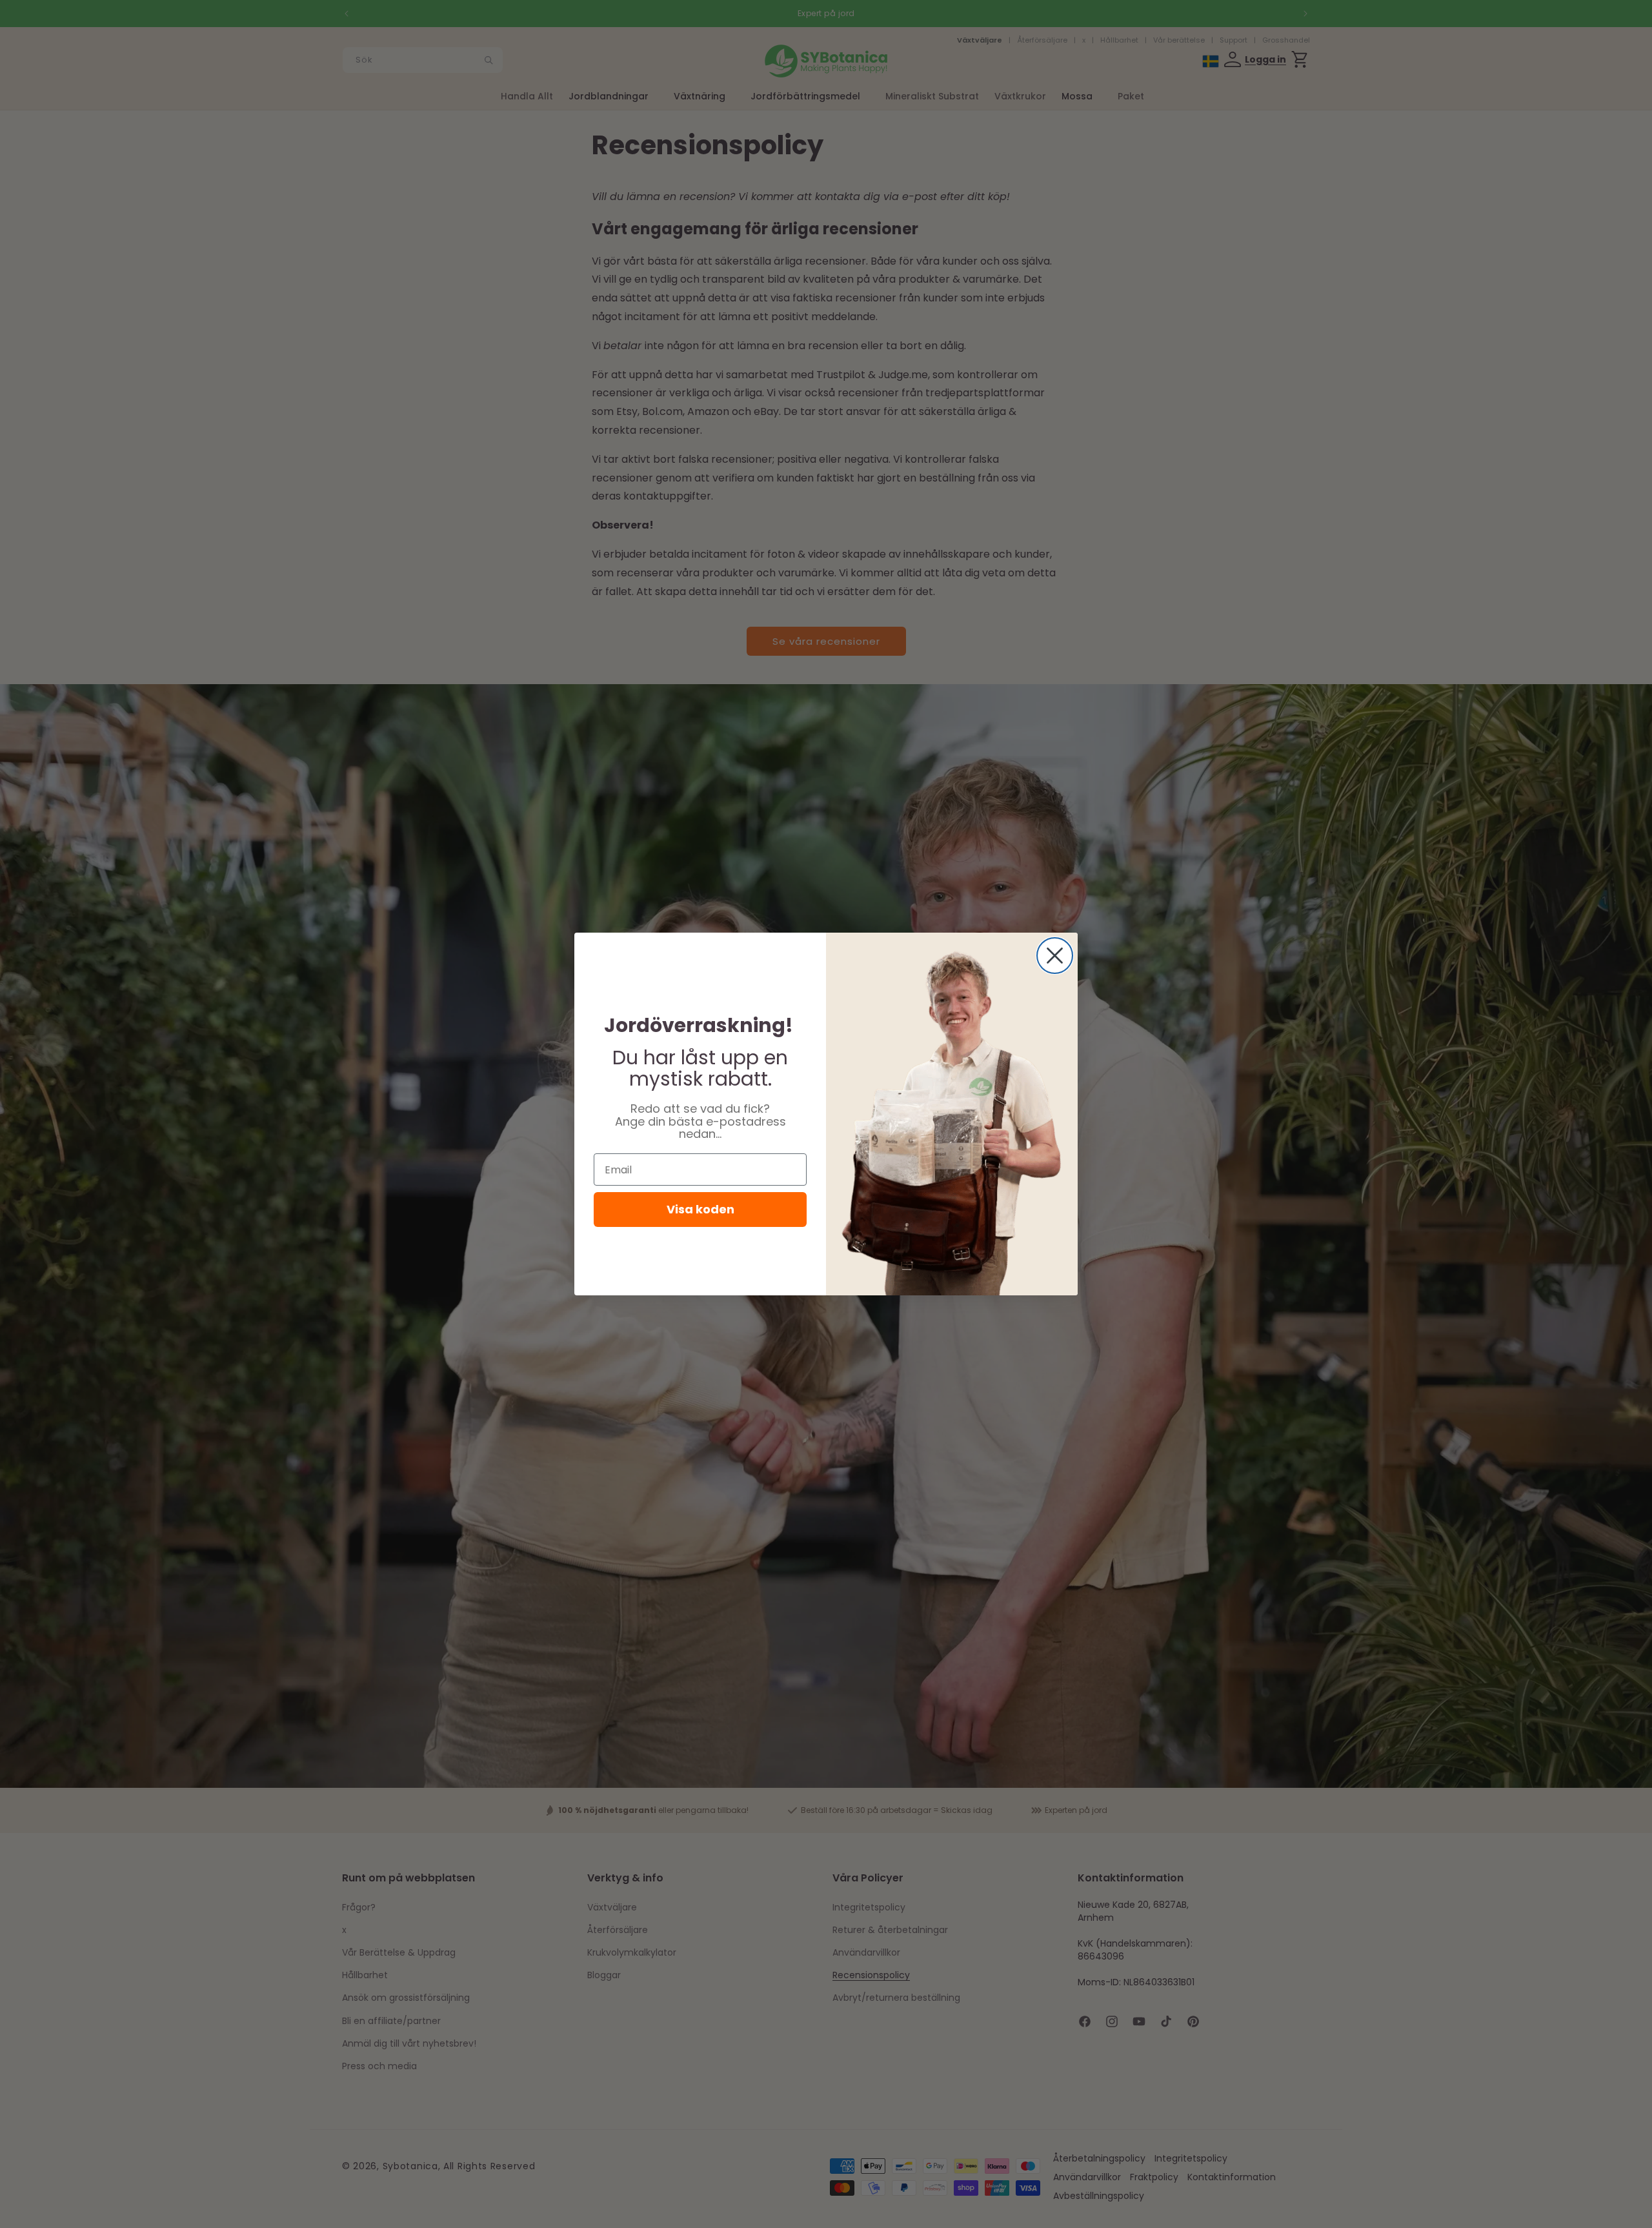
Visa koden (700, 1209)
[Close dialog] (1055, 956)
